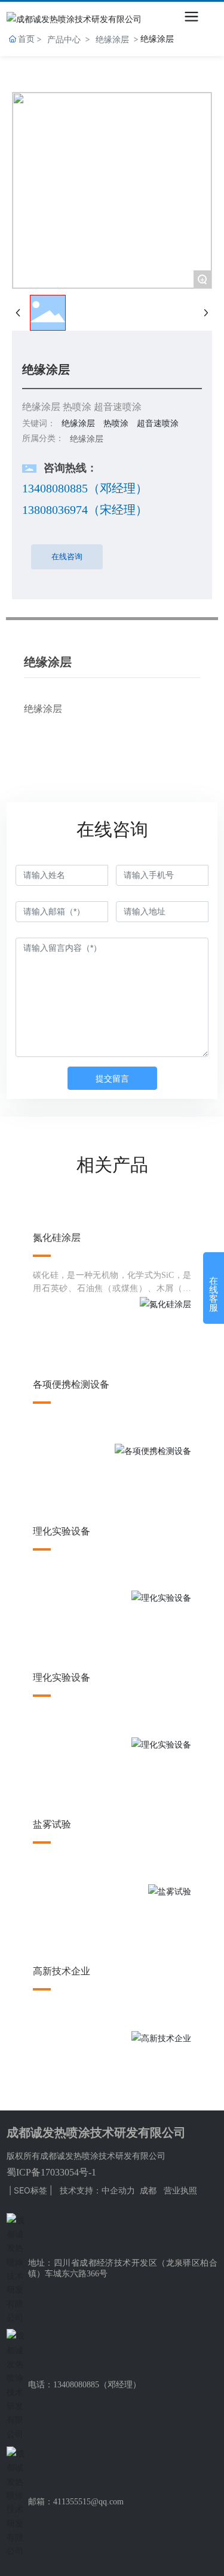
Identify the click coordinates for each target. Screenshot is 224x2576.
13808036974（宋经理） (85, 510)
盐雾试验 (52, 1824)
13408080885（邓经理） (85, 488)
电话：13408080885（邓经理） (85, 2385)
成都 (148, 2190)
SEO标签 (30, 2190)
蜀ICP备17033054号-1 (51, 2172)
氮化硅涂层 (57, 1238)
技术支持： (81, 2190)
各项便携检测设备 (71, 1384)
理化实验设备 (62, 1531)
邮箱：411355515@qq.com (76, 2502)
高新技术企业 (62, 1971)
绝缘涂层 (112, 39)
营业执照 (180, 2190)
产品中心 (64, 39)
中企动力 (118, 2190)
